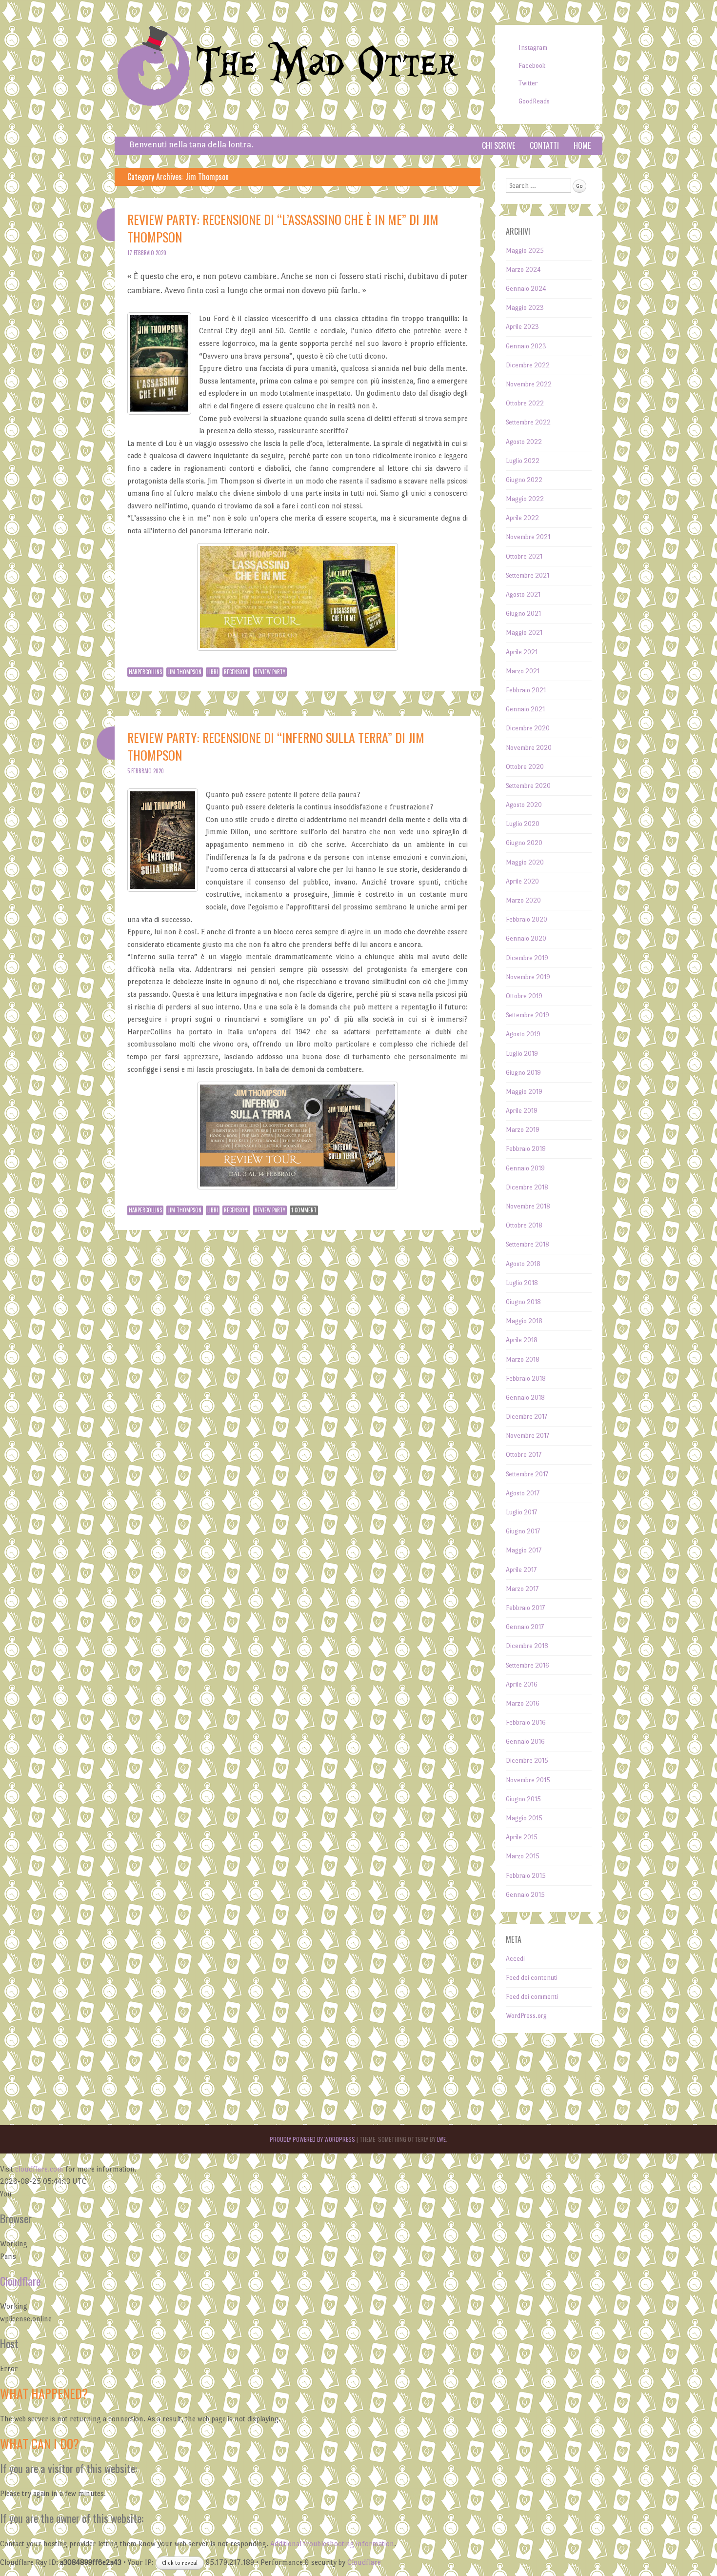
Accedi (515, 1959)
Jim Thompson (185, 672)
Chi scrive (498, 145)
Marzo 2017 (522, 1589)
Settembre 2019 (528, 1015)
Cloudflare (20, 2281)
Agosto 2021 (523, 594)
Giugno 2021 (523, 614)
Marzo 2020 (523, 900)
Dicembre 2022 (528, 365)
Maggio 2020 (525, 862)
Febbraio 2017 (525, 1608)
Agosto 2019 (523, 1034)
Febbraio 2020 (527, 919)
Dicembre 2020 (528, 728)
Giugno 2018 (523, 1302)
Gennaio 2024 (526, 289)
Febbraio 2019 (526, 1149)
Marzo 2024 (523, 270)
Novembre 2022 (529, 384)
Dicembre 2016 (527, 1646)
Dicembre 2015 (527, 1761)
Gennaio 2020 (526, 938)
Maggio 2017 (524, 1550)
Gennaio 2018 (525, 1398)
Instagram (533, 48)
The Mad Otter (327, 65)
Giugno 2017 (523, 1531)
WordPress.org (526, 2016)
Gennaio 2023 (526, 346)
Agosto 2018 (523, 1264)
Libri (213, 672)
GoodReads (534, 101)
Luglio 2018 (522, 1283)
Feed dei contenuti (532, 1978)
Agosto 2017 (523, 1493)
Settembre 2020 (528, 786)
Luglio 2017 (521, 1512)
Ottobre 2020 (525, 767)
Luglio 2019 (522, 1054)
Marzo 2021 (523, 671)
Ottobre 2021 (524, 556)
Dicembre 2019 (527, 958)
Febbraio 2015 (526, 1876)
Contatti (544, 145)
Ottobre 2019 (524, 996)
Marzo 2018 (523, 1359)
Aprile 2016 (522, 1684)
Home (582, 145)
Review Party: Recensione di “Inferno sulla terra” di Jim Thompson (276, 746)
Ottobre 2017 (524, 1455)
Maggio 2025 (525, 251)
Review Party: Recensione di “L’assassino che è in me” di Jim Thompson (283, 228)
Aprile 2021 (522, 652)
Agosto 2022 (524, 442)
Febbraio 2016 (526, 1722)
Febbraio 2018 (526, 1379)
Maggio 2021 (524, 633)
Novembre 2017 (528, 1436)
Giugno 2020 (524, 843)
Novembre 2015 (528, 1780)
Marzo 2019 (523, 1130)
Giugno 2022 (524, 480)
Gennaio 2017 (525, 1627)
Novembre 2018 (528, 1206)
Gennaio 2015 (525, 1895)
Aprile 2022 (522, 518)
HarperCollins (145, 672)
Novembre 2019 (528, 977)
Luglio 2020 (523, 824)
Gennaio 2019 (525, 1168)
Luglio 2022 (523, 461)
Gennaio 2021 (525, 709)
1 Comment (304, 1210)
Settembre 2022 (528, 422)
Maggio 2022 (525, 499)
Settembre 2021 (528, 575)
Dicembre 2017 (527, 1417)
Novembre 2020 (529, 748)
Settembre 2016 (528, 1665)
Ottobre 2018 (524, 1225)
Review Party (270, 672)
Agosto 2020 (524, 805)
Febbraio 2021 (526, 690)
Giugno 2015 (523, 1799)
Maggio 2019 (524, 1092)
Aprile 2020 (522, 881)
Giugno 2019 (523, 1073)
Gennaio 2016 (525, 1741)
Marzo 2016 (523, 1703)
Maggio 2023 (525, 308)
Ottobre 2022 (525, 403)
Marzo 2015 (523, 1856)
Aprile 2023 (522, 327)
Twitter (528, 83)
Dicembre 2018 (527, 1187)
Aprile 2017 (521, 1570)
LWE (441, 2139)
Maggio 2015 (524, 1818)
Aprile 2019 (522, 1111)
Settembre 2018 (528, 1244)
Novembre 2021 (528, 537)
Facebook (532, 66)
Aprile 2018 (522, 1340)
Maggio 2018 (524, 1321)
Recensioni (236, 672)
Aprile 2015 (522, 1837)
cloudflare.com (39, 2169)
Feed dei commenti (532, 1997)
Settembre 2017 (527, 1474)
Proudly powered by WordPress (312, 2139)
